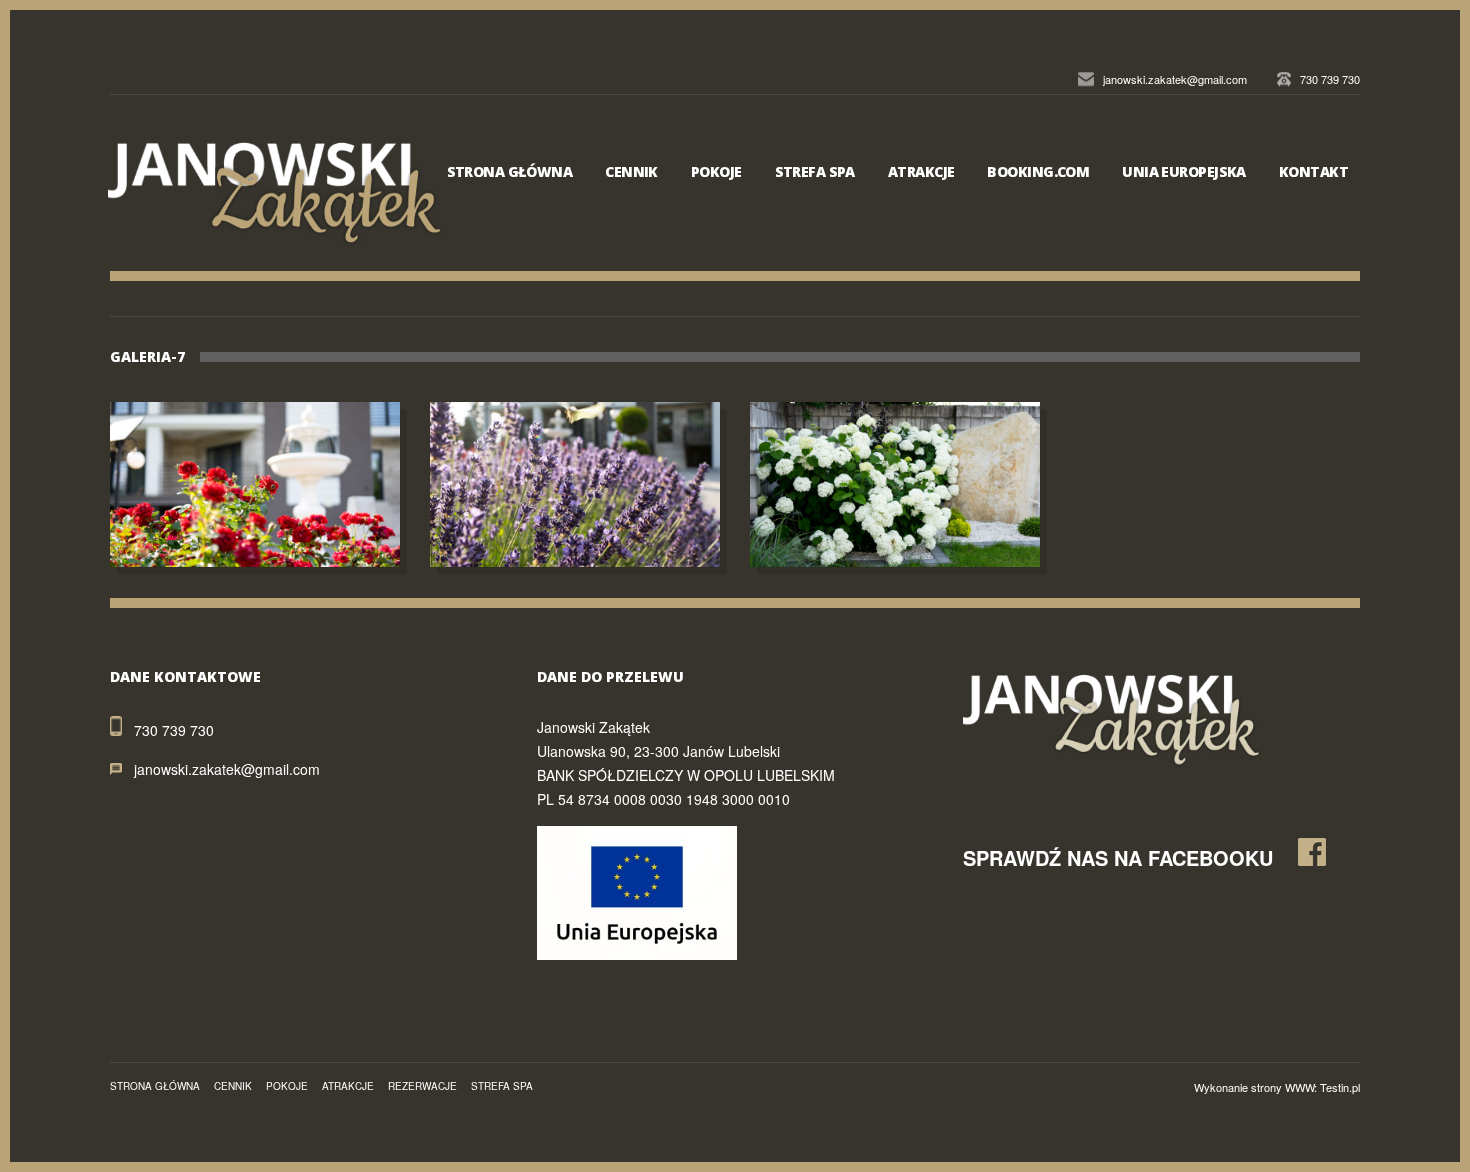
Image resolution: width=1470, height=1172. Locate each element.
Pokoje (716, 171)
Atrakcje (921, 171)
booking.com (1038, 171)
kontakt (1313, 171)
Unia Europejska (1184, 171)
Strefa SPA (815, 171)
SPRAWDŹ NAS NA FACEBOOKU (1118, 857)
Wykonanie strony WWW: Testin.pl (1277, 1087)
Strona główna (510, 171)
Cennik (631, 171)
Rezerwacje (422, 1086)
